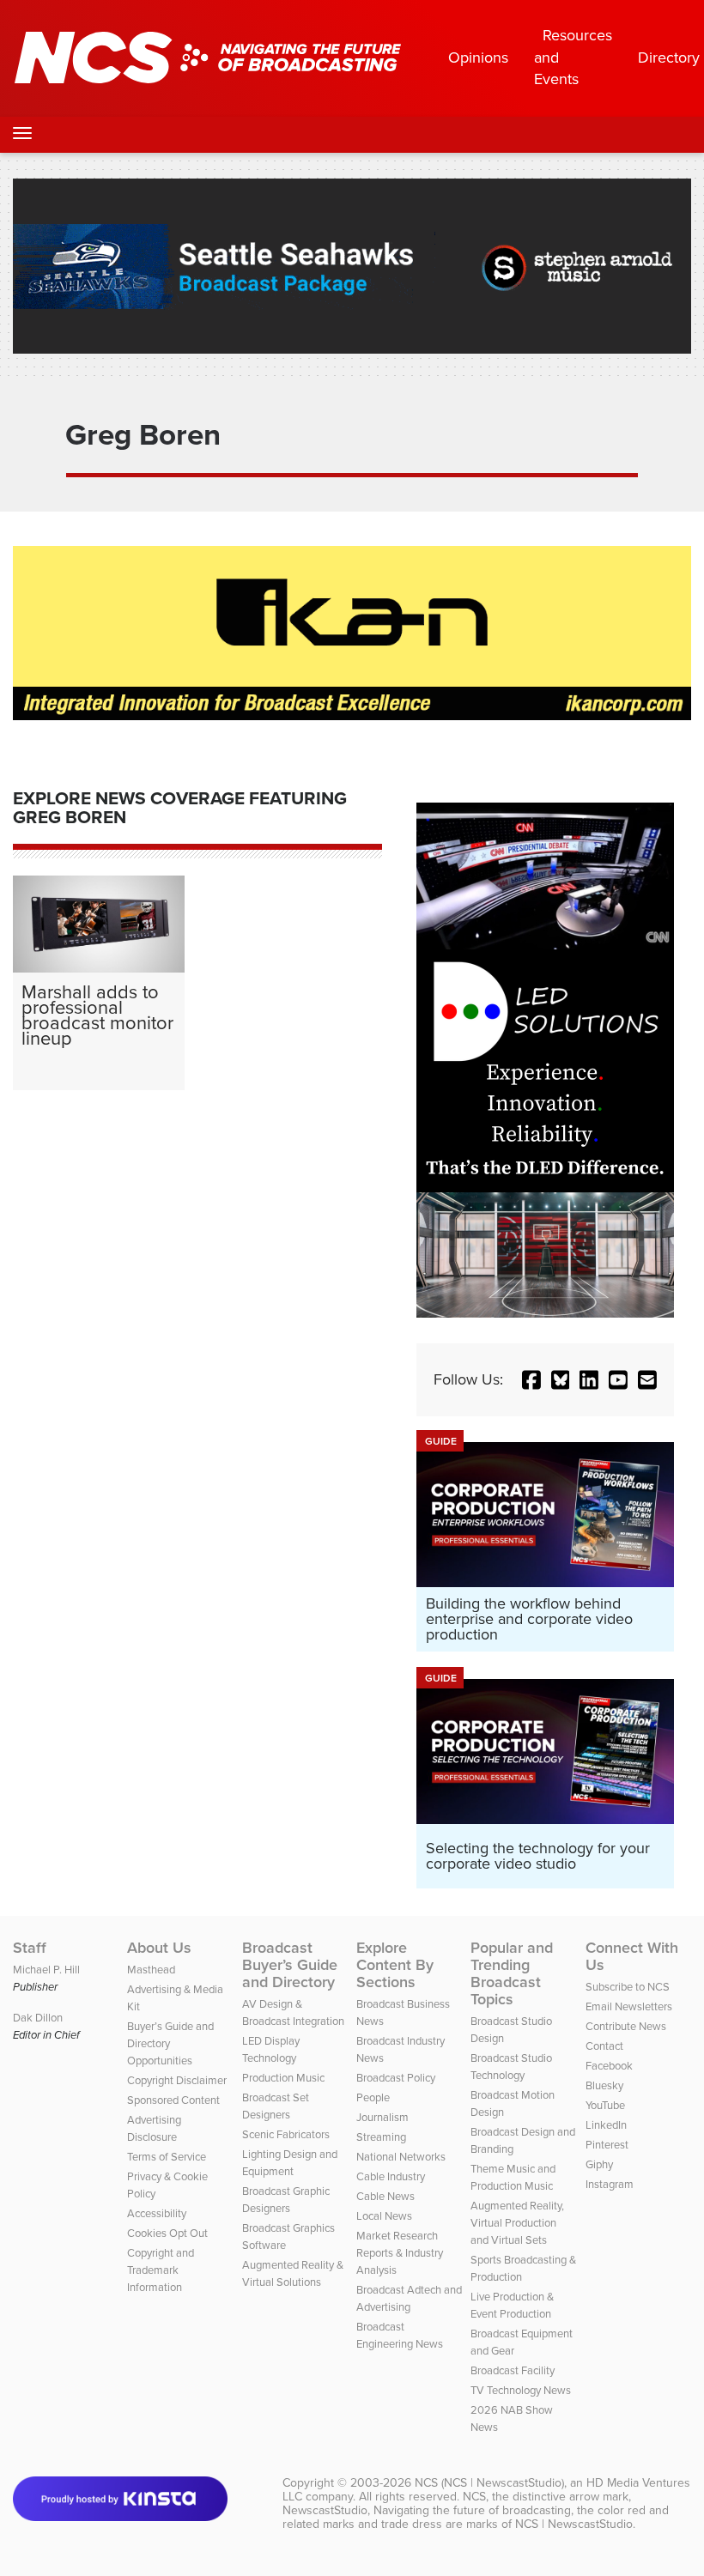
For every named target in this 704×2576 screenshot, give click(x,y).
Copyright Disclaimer (177, 2080)
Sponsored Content (173, 2100)
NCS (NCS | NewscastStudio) (489, 2483)
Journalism (382, 2117)
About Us (159, 1948)
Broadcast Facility (513, 2370)
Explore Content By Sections (395, 1965)
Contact (604, 2046)
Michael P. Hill (46, 1970)
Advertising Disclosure (154, 2128)
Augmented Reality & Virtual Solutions (293, 2273)
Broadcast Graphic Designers (286, 2200)
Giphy (599, 2164)
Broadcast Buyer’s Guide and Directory (290, 1965)
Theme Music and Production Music (513, 2177)
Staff (30, 1948)
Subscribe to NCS (628, 1987)
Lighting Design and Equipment (290, 2163)
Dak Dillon (38, 2018)
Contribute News (626, 2026)
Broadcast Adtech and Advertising (409, 2298)
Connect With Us (632, 1956)
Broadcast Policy (396, 2078)
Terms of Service (167, 2157)
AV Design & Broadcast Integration (293, 2012)
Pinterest (607, 2145)
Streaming (381, 2137)
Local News (384, 2216)
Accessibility (157, 2213)
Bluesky (604, 2085)
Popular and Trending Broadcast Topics (512, 1973)
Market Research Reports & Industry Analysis (400, 2253)
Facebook (609, 2066)
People (373, 2097)
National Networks (401, 2157)
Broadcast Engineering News (400, 2335)
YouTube (605, 2105)
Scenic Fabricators (286, 2134)
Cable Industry (391, 2176)
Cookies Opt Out (167, 2233)
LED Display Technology (271, 2049)
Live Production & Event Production (512, 2305)
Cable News (385, 2196)
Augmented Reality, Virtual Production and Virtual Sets (517, 2223)
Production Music (283, 2078)
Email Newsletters (629, 2006)
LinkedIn (606, 2125)
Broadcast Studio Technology (511, 2067)
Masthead (151, 1970)
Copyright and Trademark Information (161, 2270)
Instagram (610, 2184)
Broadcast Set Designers (276, 2106)
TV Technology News (521, 2390)
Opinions (478, 58)
